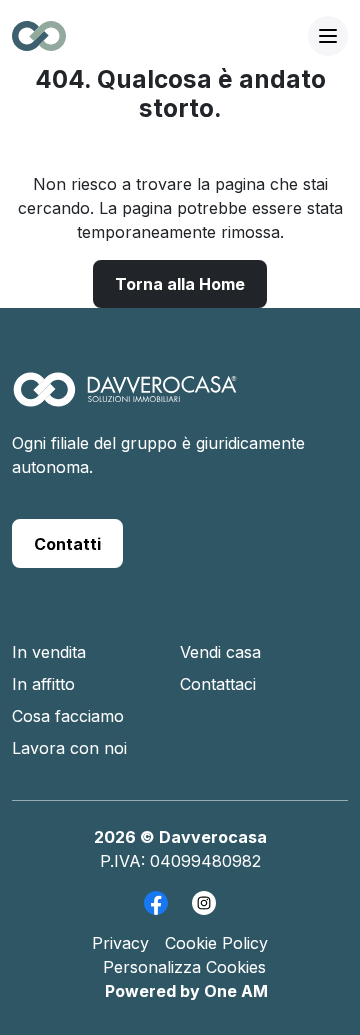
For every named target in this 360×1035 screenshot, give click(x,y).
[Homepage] (125, 400)
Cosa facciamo (68, 716)
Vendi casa (220, 652)
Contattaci (218, 684)
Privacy (120, 943)
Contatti (67, 544)
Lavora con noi (69, 748)
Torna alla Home (180, 284)
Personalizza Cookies (184, 967)
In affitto (43, 684)
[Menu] (328, 36)
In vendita (49, 652)
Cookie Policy (216, 943)
